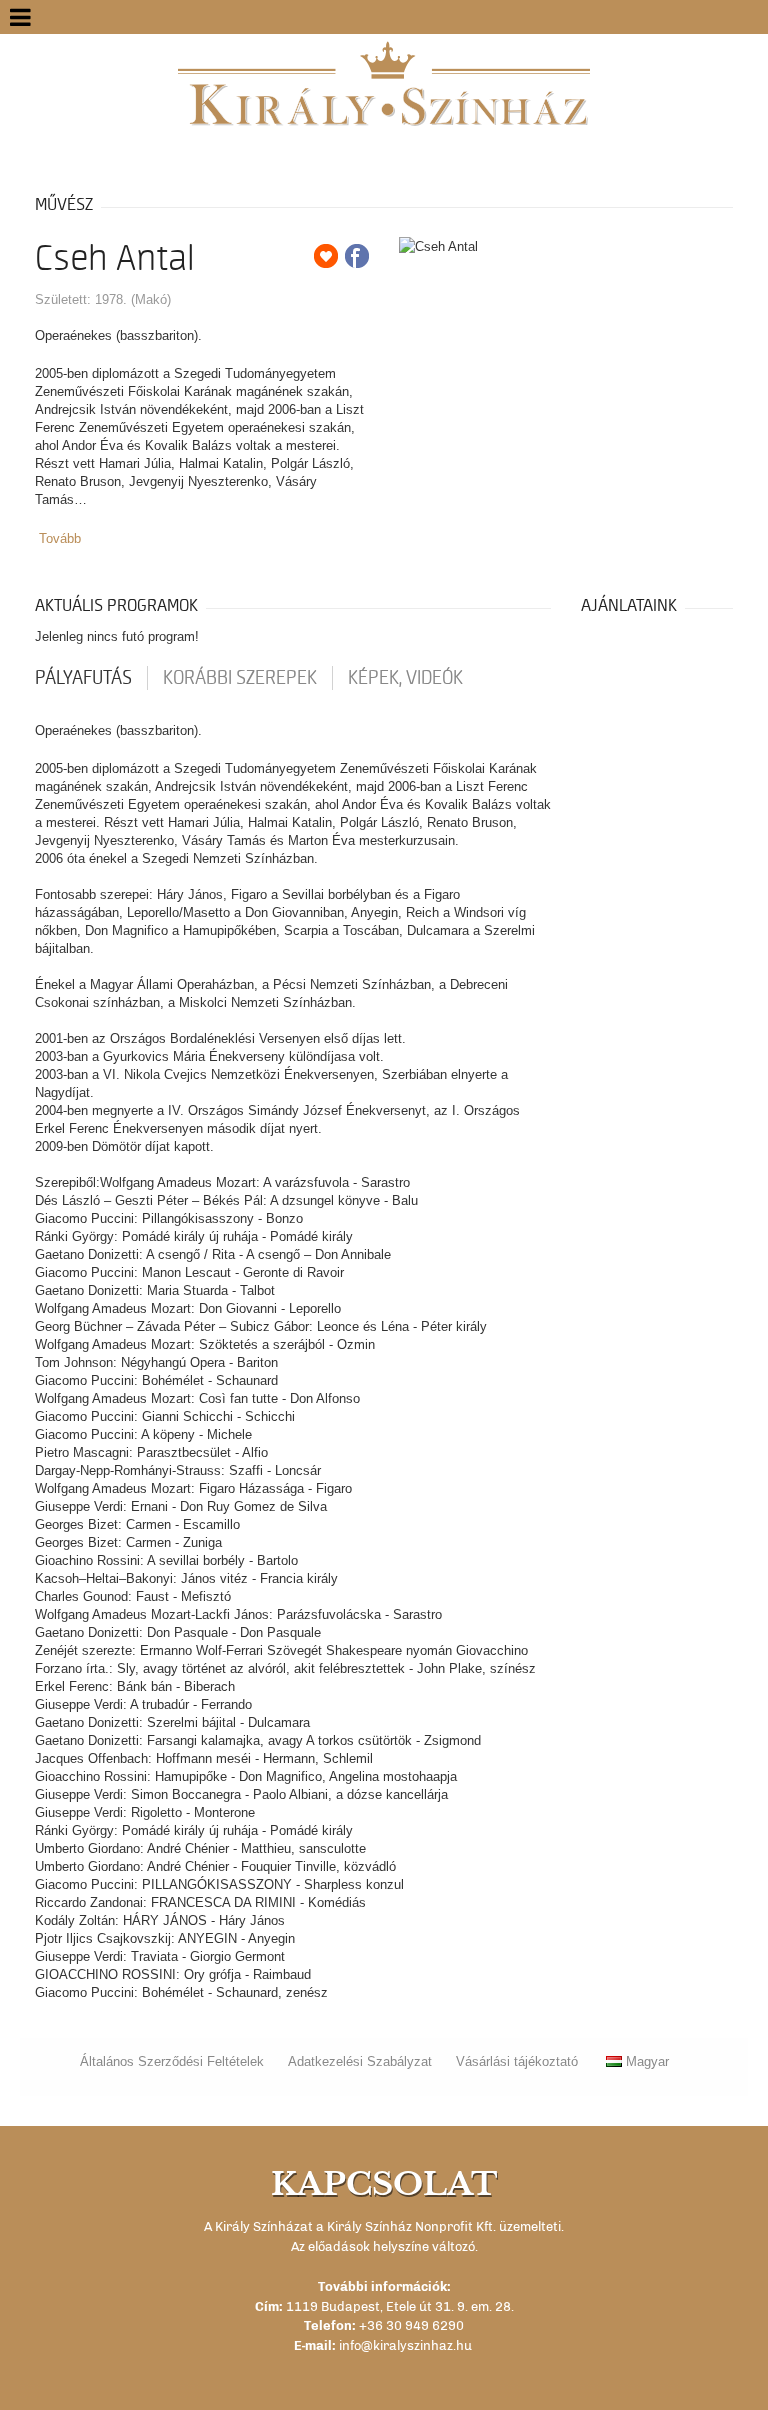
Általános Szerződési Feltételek (172, 2061)
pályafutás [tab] (83, 678)
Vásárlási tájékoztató (517, 2061)
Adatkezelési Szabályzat (360, 2061)
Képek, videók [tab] (405, 678)
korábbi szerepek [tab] (240, 678)
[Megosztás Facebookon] (357, 256)
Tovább (60, 538)
